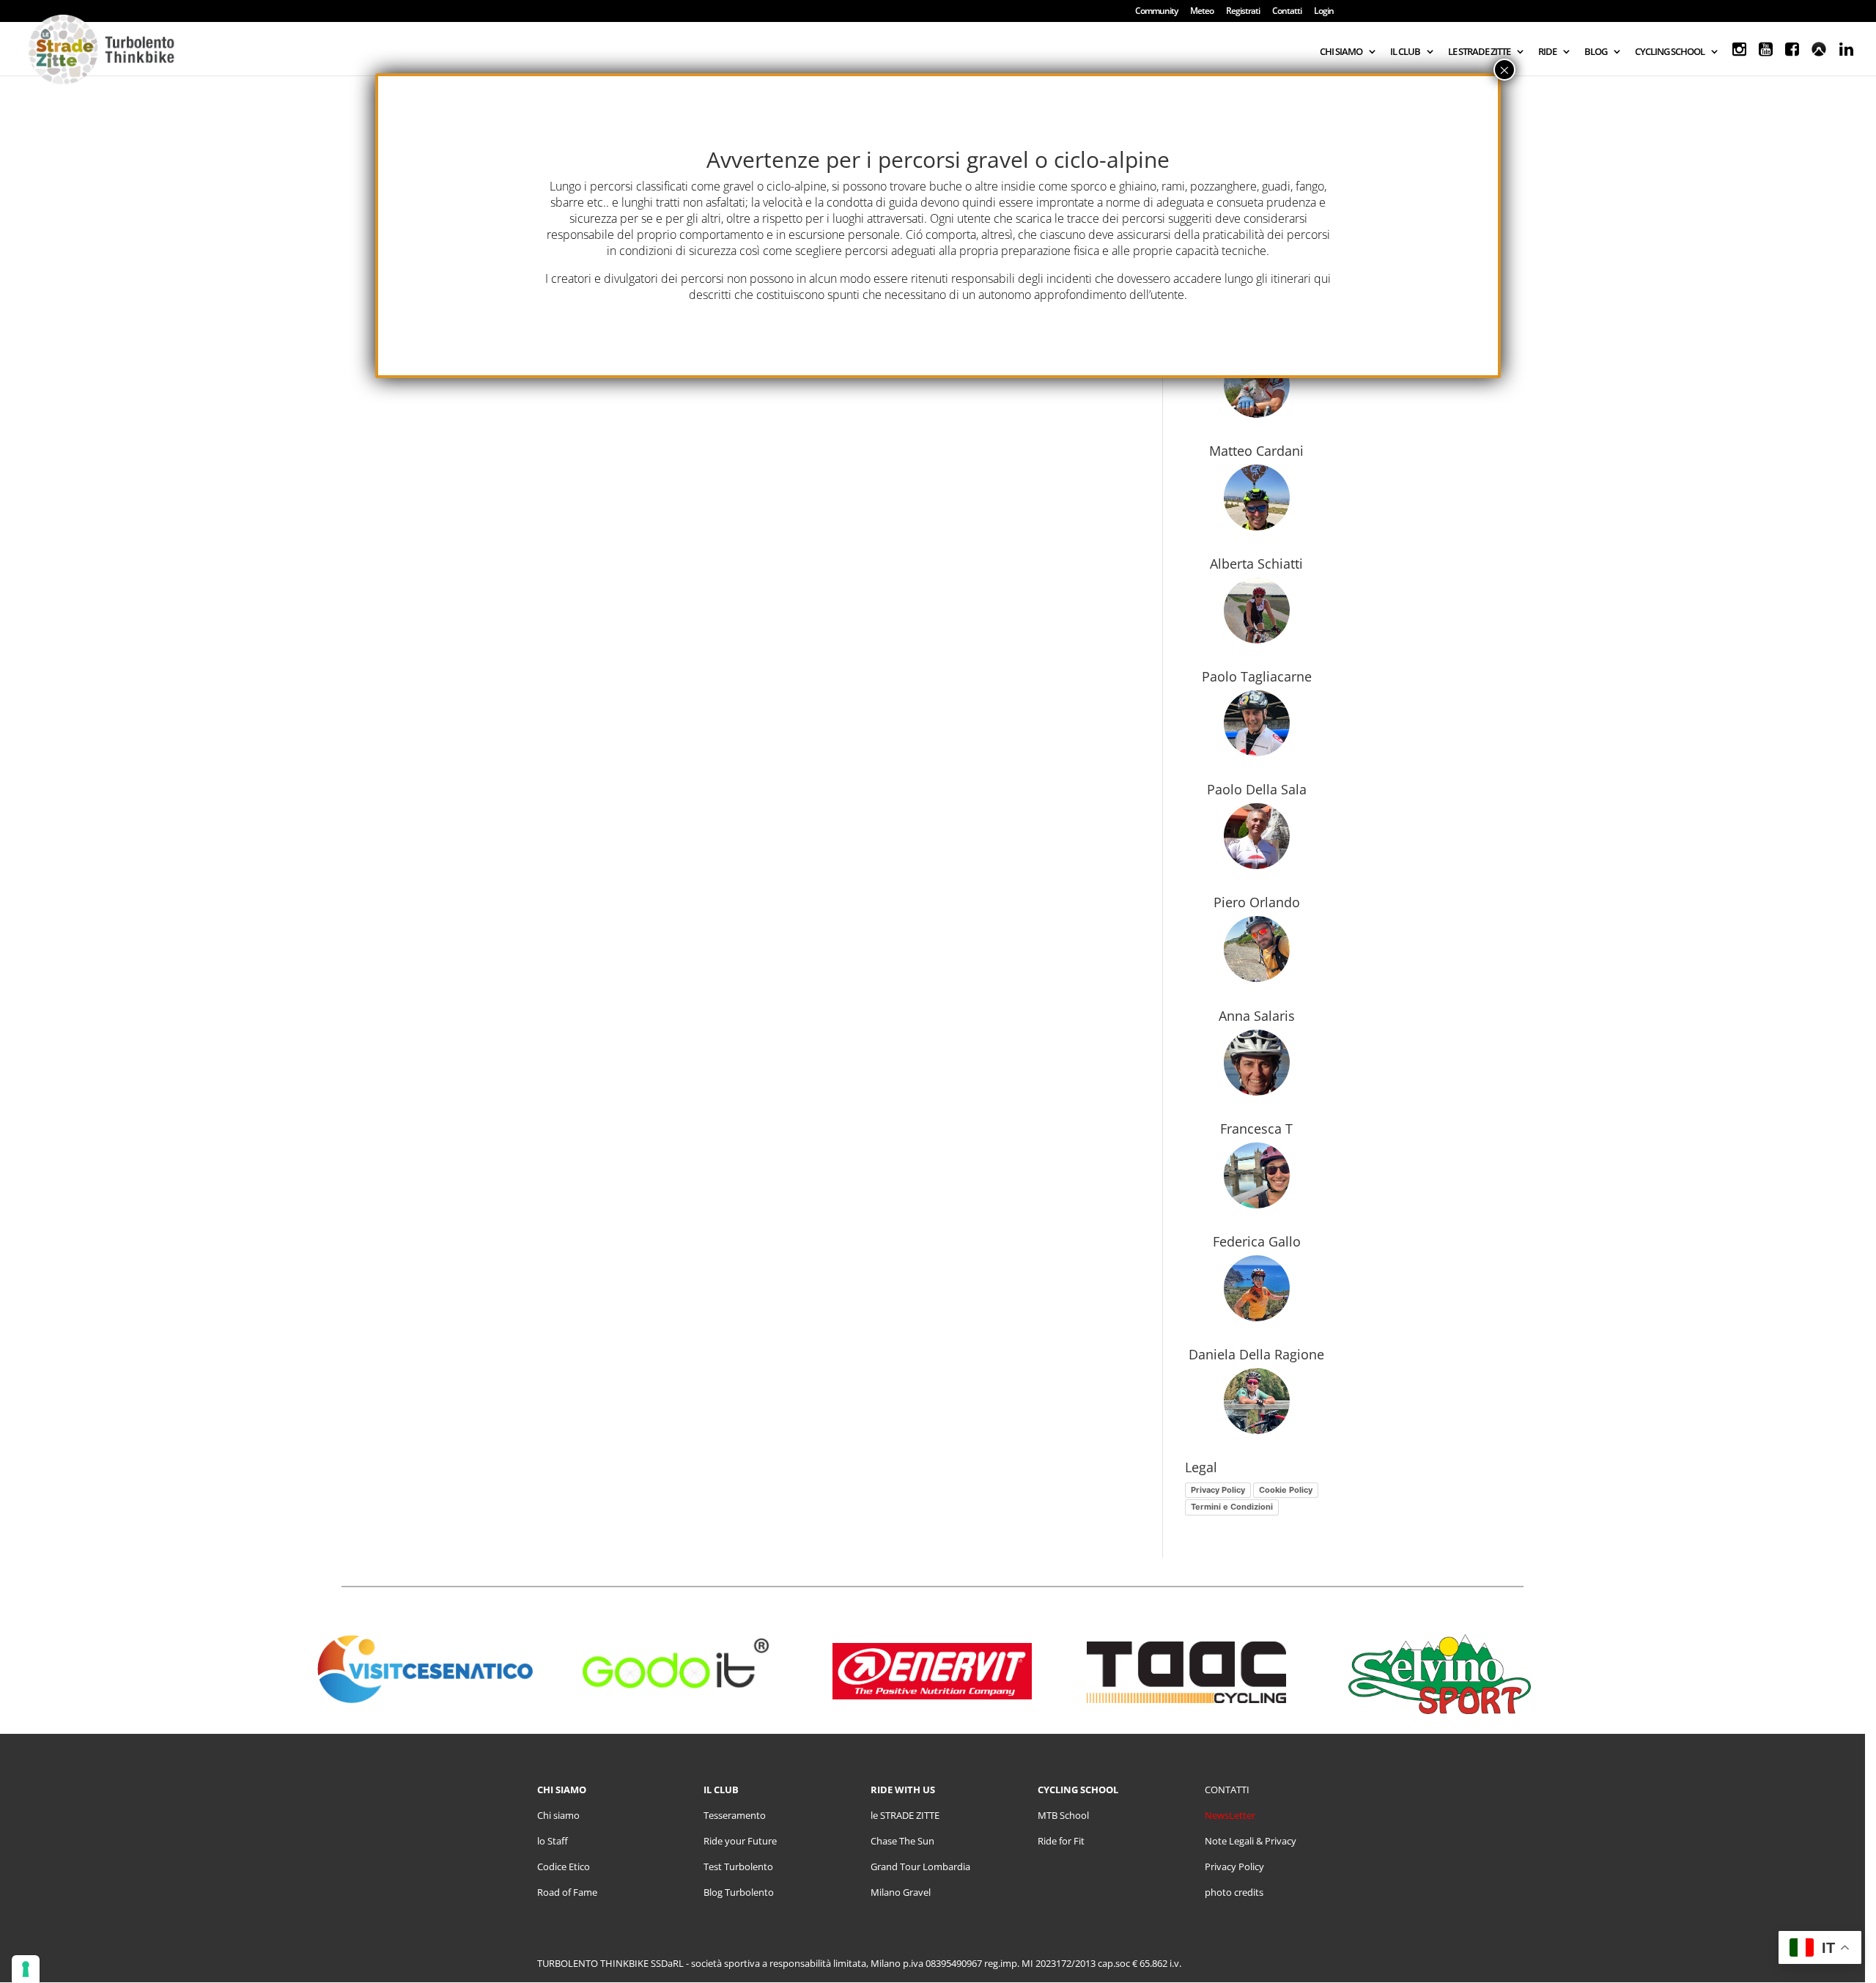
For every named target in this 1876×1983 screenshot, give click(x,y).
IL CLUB (1405, 52)
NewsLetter (1230, 1815)
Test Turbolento (738, 1866)
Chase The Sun (902, 1841)
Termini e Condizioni (1232, 1507)
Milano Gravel (901, 1892)
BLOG (1596, 52)
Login (1324, 12)
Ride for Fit (1061, 1841)
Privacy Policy (1218, 1490)
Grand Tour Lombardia (920, 1866)
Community (1156, 12)
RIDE (1547, 52)
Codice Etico (564, 1866)
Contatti (1287, 12)
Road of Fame (567, 1892)
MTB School (1063, 1815)
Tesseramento (735, 1815)
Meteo (1202, 12)
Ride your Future (740, 1841)
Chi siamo (558, 1815)
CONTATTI (1227, 1790)
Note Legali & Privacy (1251, 1841)
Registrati (1243, 12)
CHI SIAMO (1341, 52)
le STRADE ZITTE (905, 1815)
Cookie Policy (1286, 1490)
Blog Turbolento (739, 1892)
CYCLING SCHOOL (1670, 52)
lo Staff (553, 1841)
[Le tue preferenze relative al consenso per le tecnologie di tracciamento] (26, 1969)
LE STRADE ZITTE (1479, 52)
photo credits (1234, 1892)
